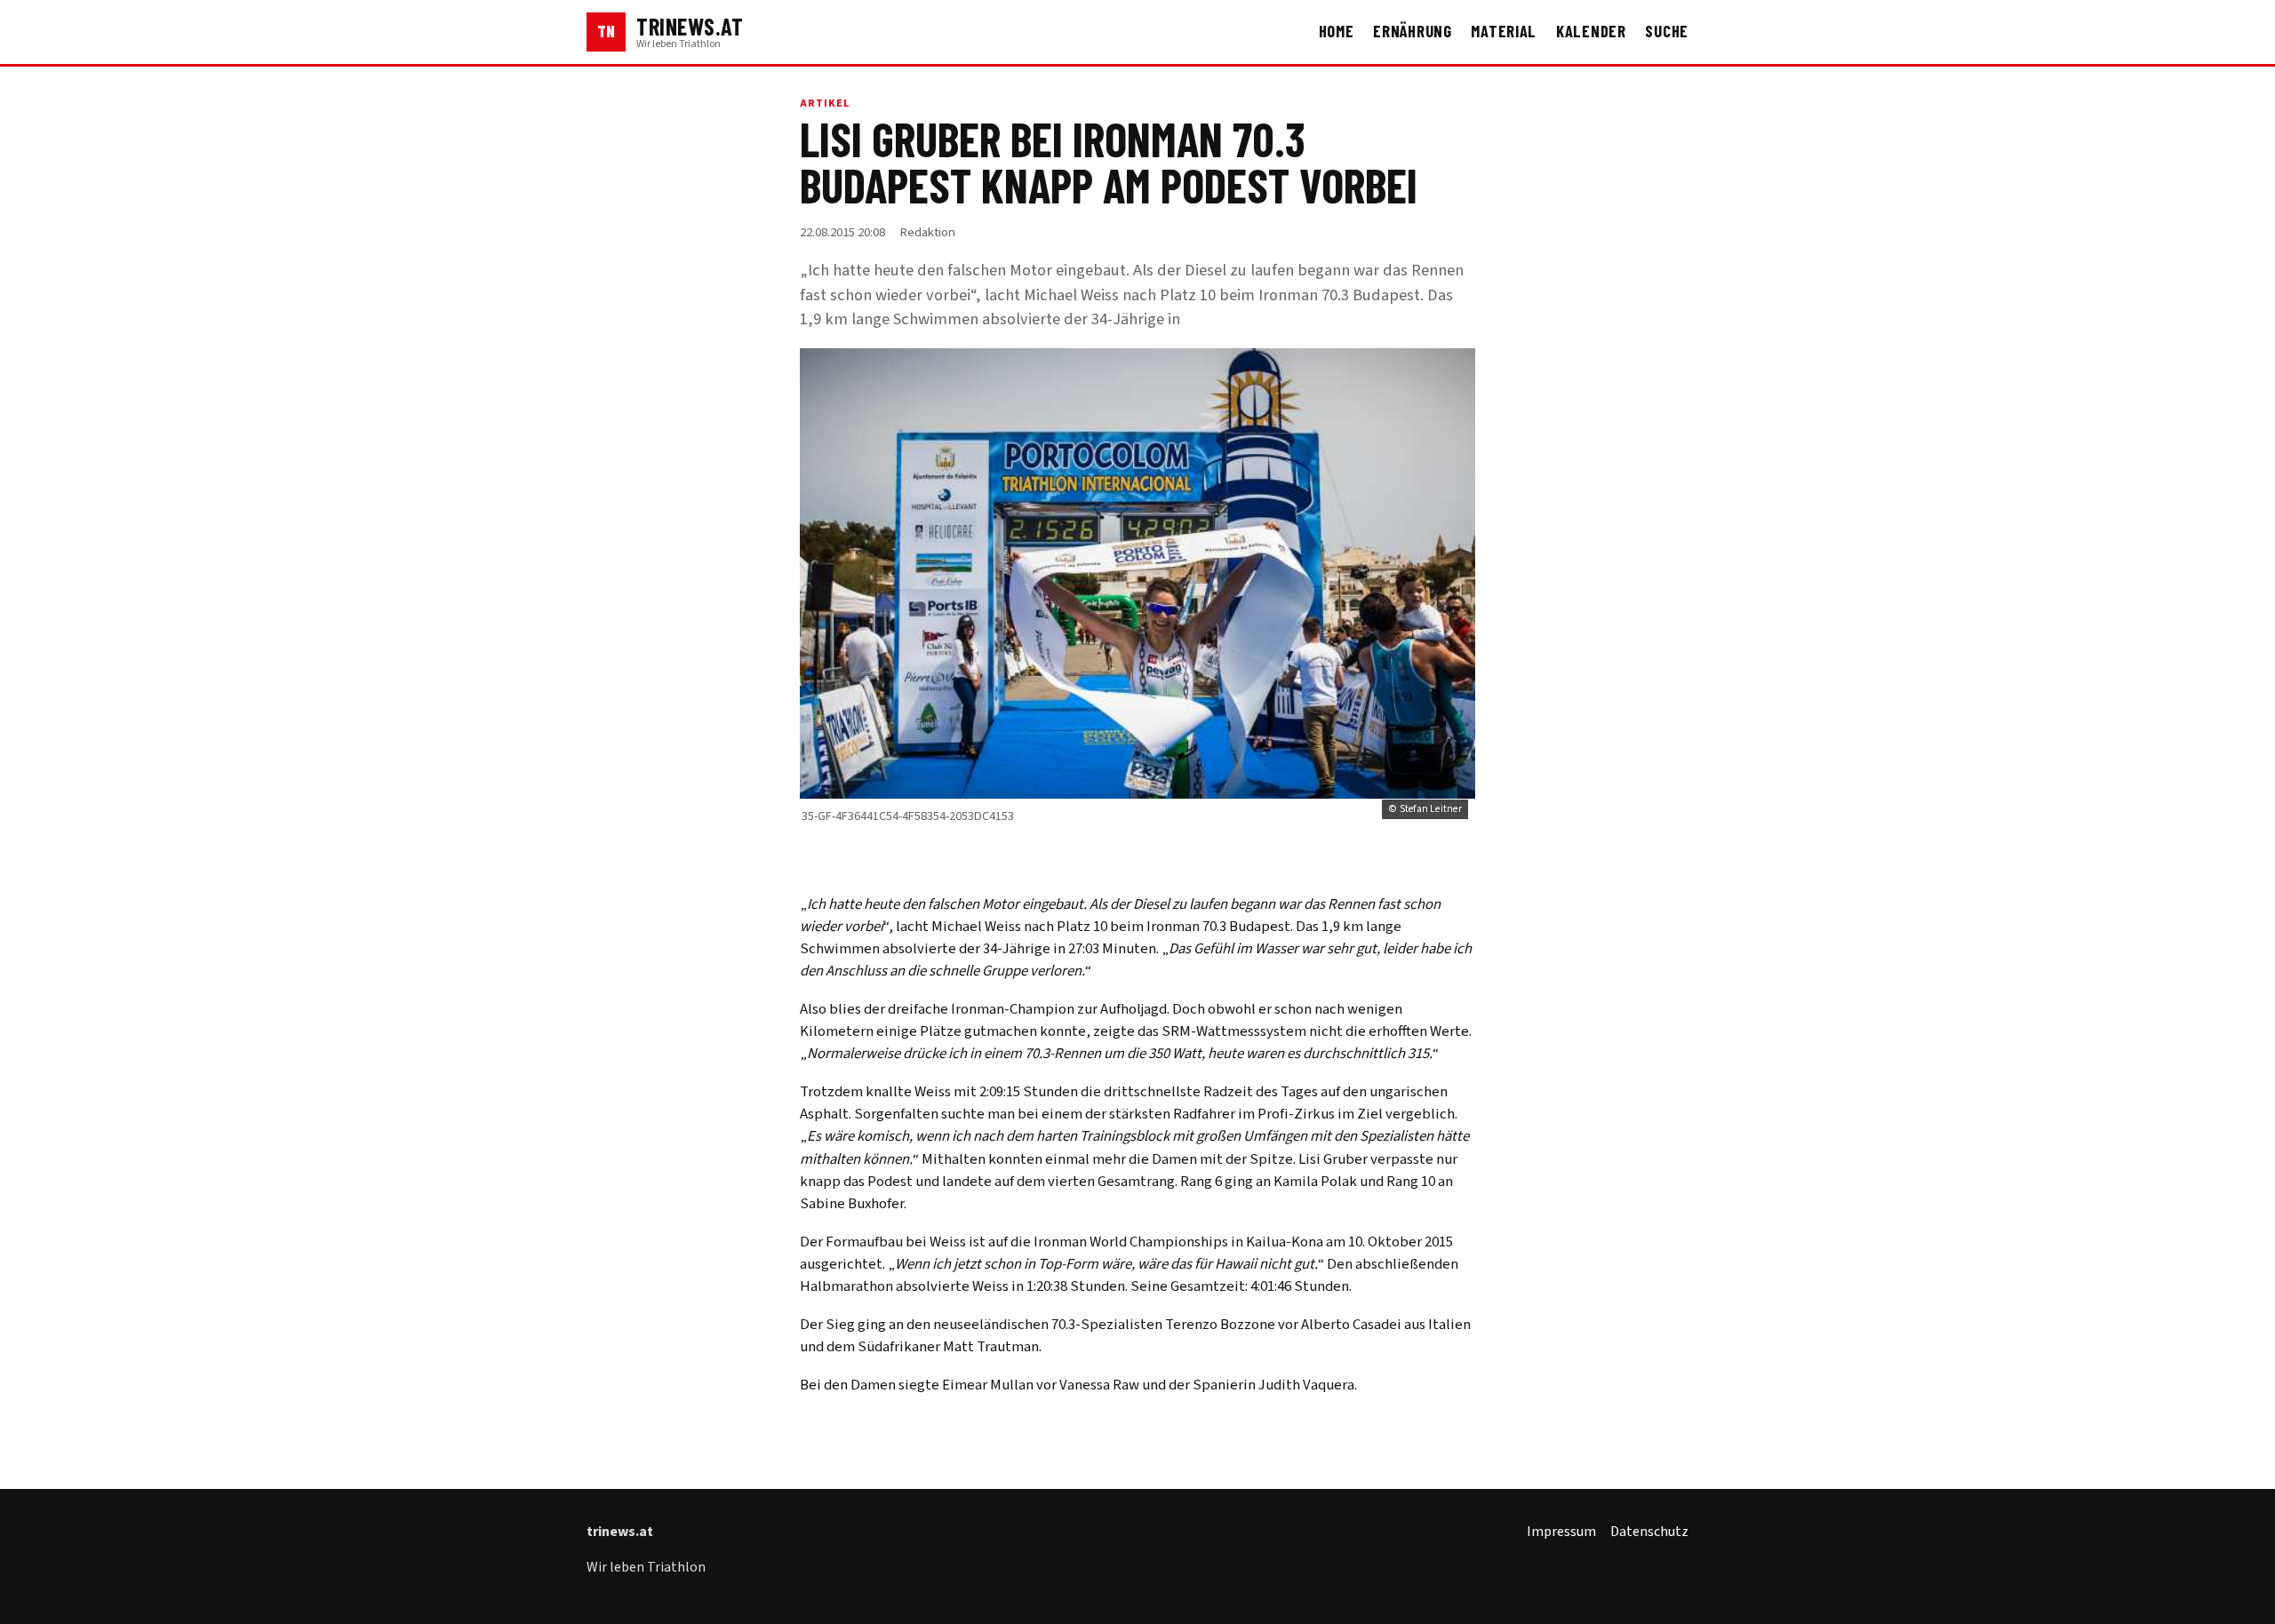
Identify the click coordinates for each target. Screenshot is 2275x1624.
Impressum (1561, 1532)
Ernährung (1413, 31)
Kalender (1591, 31)
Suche (1667, 31)
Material (1504, 31)
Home (1337, 31)
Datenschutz (1649, 1532)
